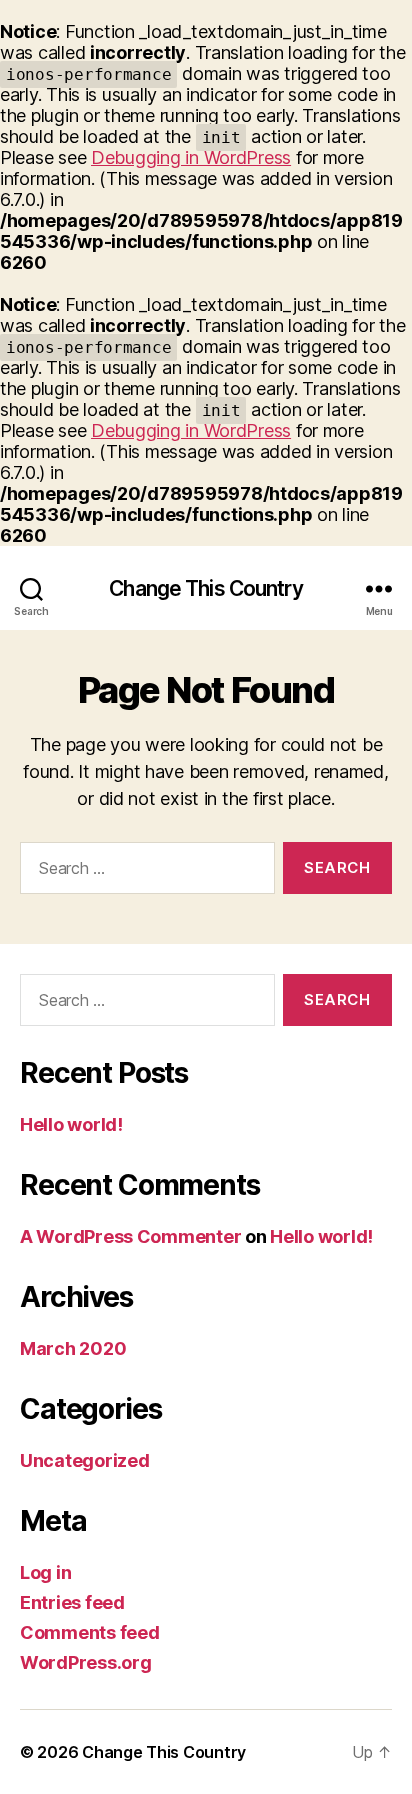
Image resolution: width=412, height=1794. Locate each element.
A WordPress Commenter (130, 1236)
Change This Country (205, 588)
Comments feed (90, 1632)
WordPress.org (86, 1662)
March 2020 (73, 1348)
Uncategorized (85, 1460)
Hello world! (71, 1124)
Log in (45, 1572)
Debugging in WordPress (191, 157)
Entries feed (72, 1602)
